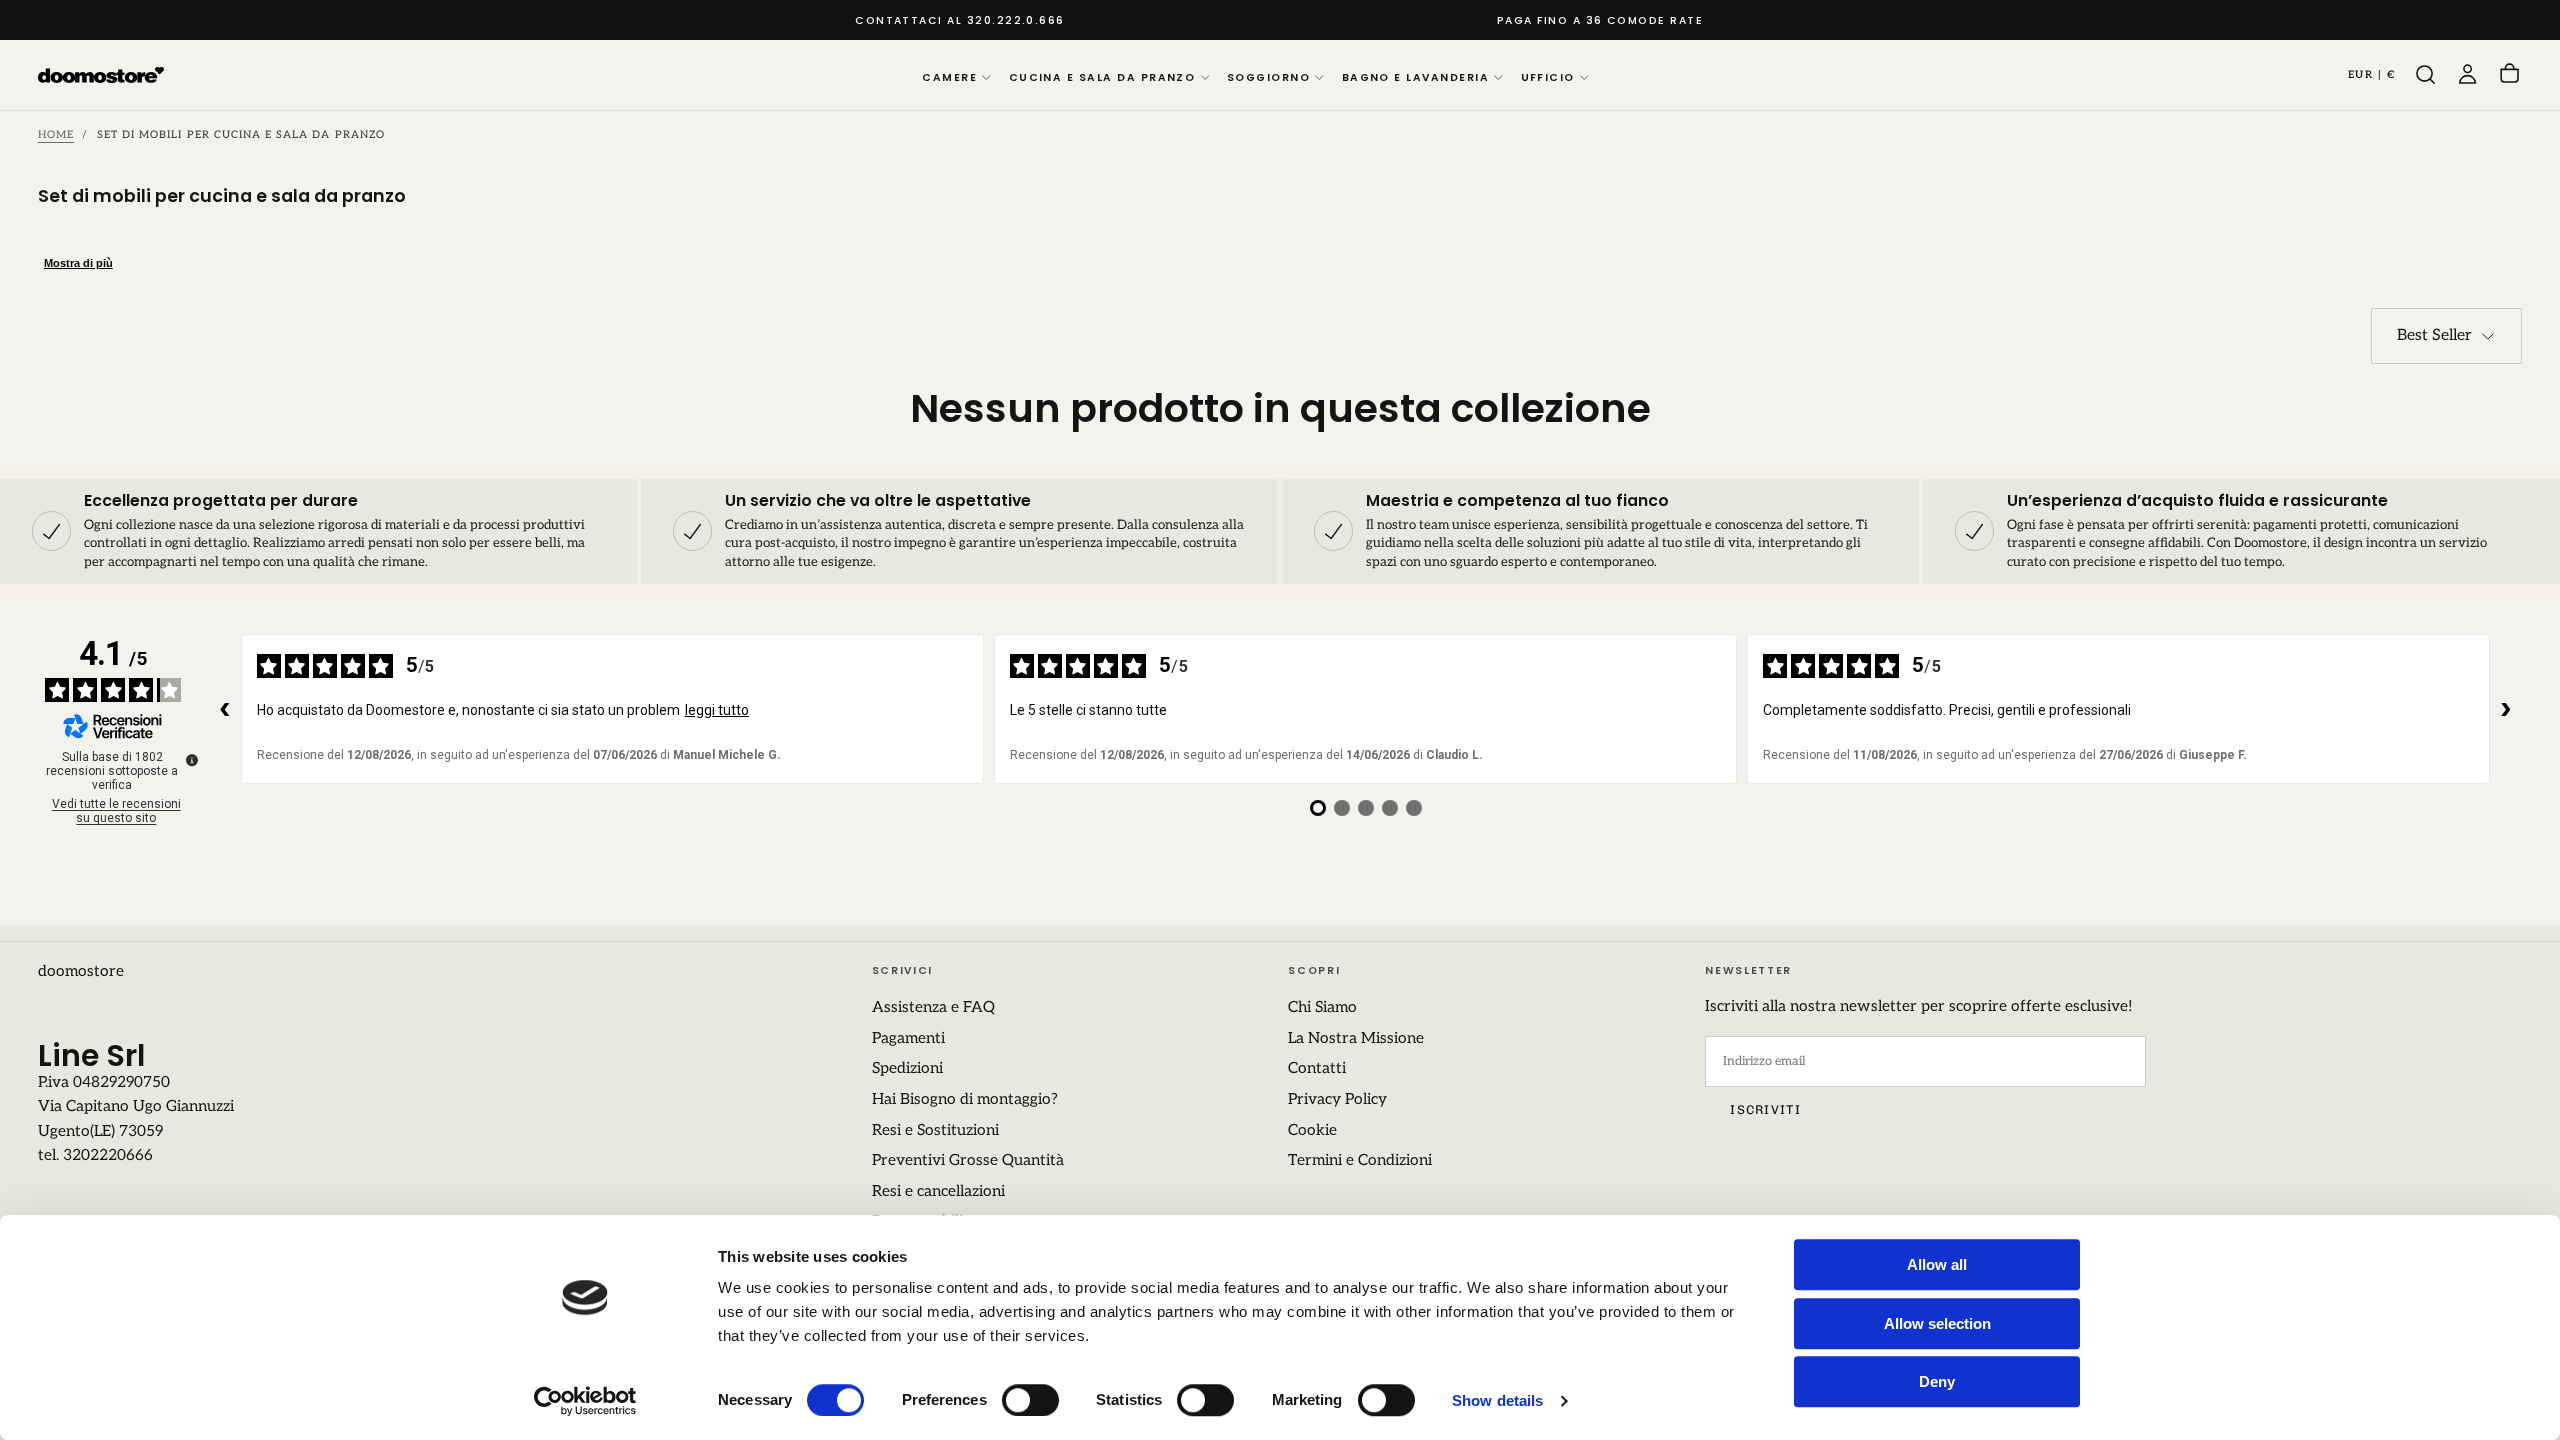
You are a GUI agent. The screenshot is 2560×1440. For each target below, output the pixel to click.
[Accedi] (2467, 75)
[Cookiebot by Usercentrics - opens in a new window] (585, 1401)
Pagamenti (908, 1038)
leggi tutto (717, 710)
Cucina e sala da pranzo (1102, 77)
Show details (1497, 1400)
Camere (949, 77)
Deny (1937, 1381)
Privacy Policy (1337, 1099)
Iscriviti (1765, 1109)
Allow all (1937, 1264)
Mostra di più (78, 263)
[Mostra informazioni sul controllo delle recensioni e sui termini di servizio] (192, 760)
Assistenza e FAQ (933, 1007)
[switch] (1030, 1400)
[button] (2372, 75)
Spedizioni (907, 1068)
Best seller (2434, 335)
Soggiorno (1268, 77)
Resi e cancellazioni (938, 1191)
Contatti (1317, 1068)
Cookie (1312, 1130)
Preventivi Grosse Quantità (968, 1160)
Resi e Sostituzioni (935, 1130)
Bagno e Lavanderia (1415, 77)
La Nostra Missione (1356, 1038)
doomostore (81, 971)
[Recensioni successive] (2506, 709)
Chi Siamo (1322, 1007)
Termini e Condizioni (1360, 1160)
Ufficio (1548, 77)
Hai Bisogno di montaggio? (965, 1099)
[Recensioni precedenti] (225, 709)
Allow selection (1937, 1323)
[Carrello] (2509, 75)
